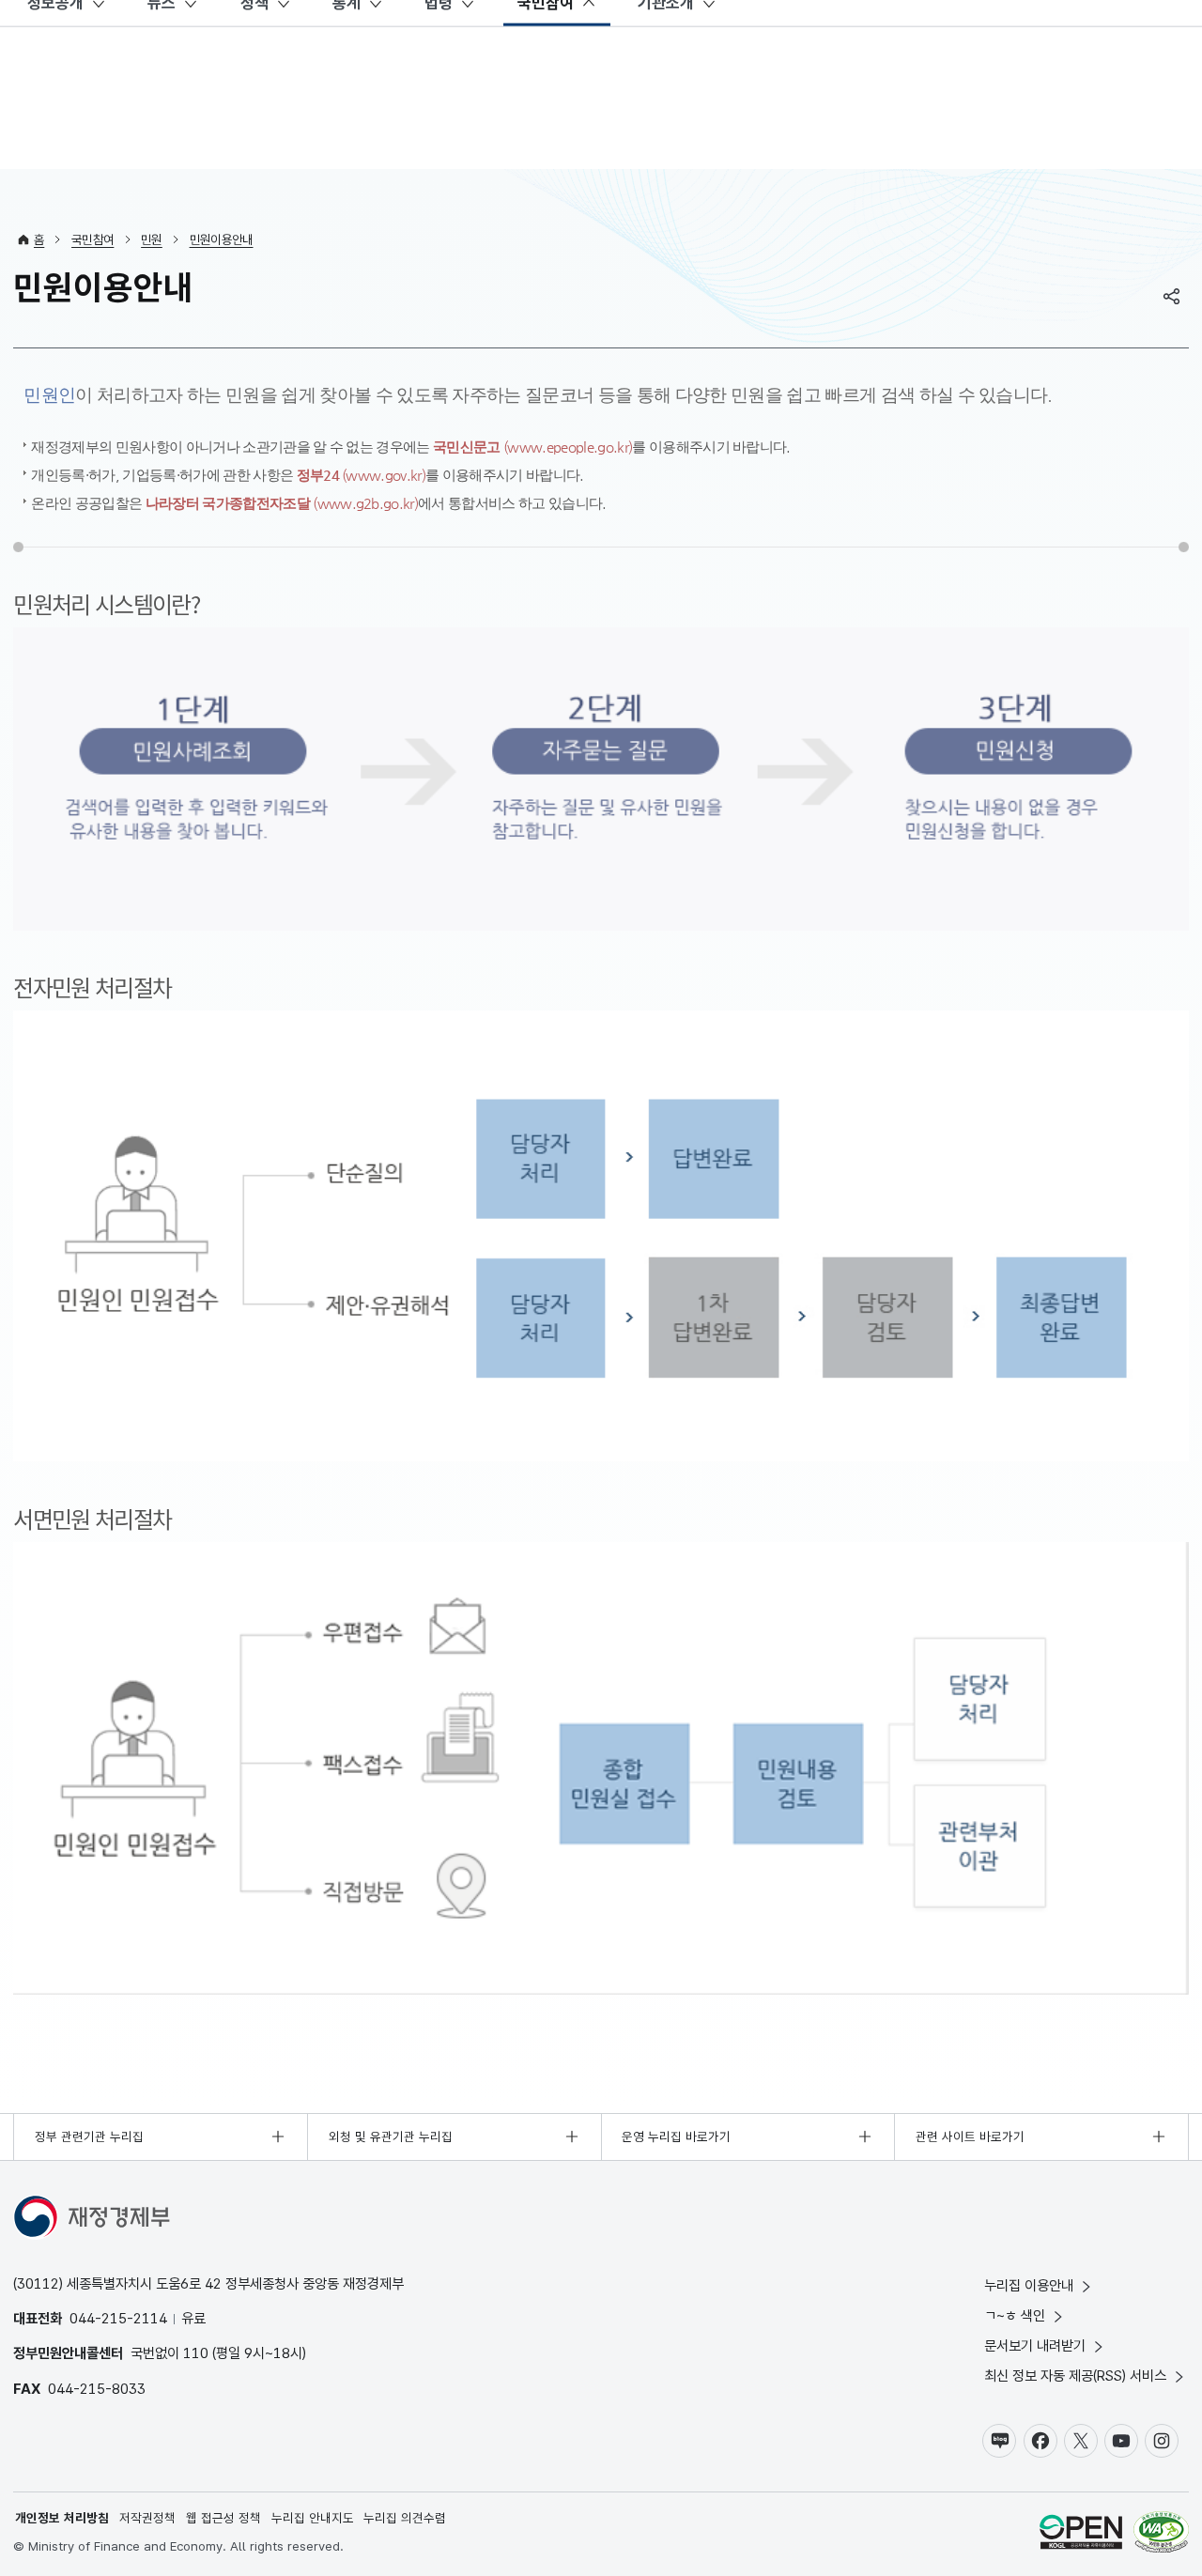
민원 (152, 239)
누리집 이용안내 (1029, 2285)
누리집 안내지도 (313, 2518)
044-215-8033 (97, 2389)
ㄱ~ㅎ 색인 (1015, 2315)
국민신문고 (532, 447)
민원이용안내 (222, 239)
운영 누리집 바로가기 (676, 2136)
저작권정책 (147, 2518)
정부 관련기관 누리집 (89, 2136)
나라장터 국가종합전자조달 (282, 503)
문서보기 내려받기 (1035, 2345)
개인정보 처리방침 (62, 2518)
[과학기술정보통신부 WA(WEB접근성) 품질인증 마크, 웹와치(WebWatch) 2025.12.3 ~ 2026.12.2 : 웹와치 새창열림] (1161, 2534)
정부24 (362, 475)
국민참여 (92, 239)
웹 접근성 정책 (223, 2518)
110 (196, 2353)
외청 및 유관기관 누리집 (391, 2136)
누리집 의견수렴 (405, 2518)
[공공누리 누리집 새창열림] (1081, 2534)
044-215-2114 (118, 2318)
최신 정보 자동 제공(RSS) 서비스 (1075, 2375)
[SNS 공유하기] (1172, 296)
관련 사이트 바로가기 (970, 2136)
